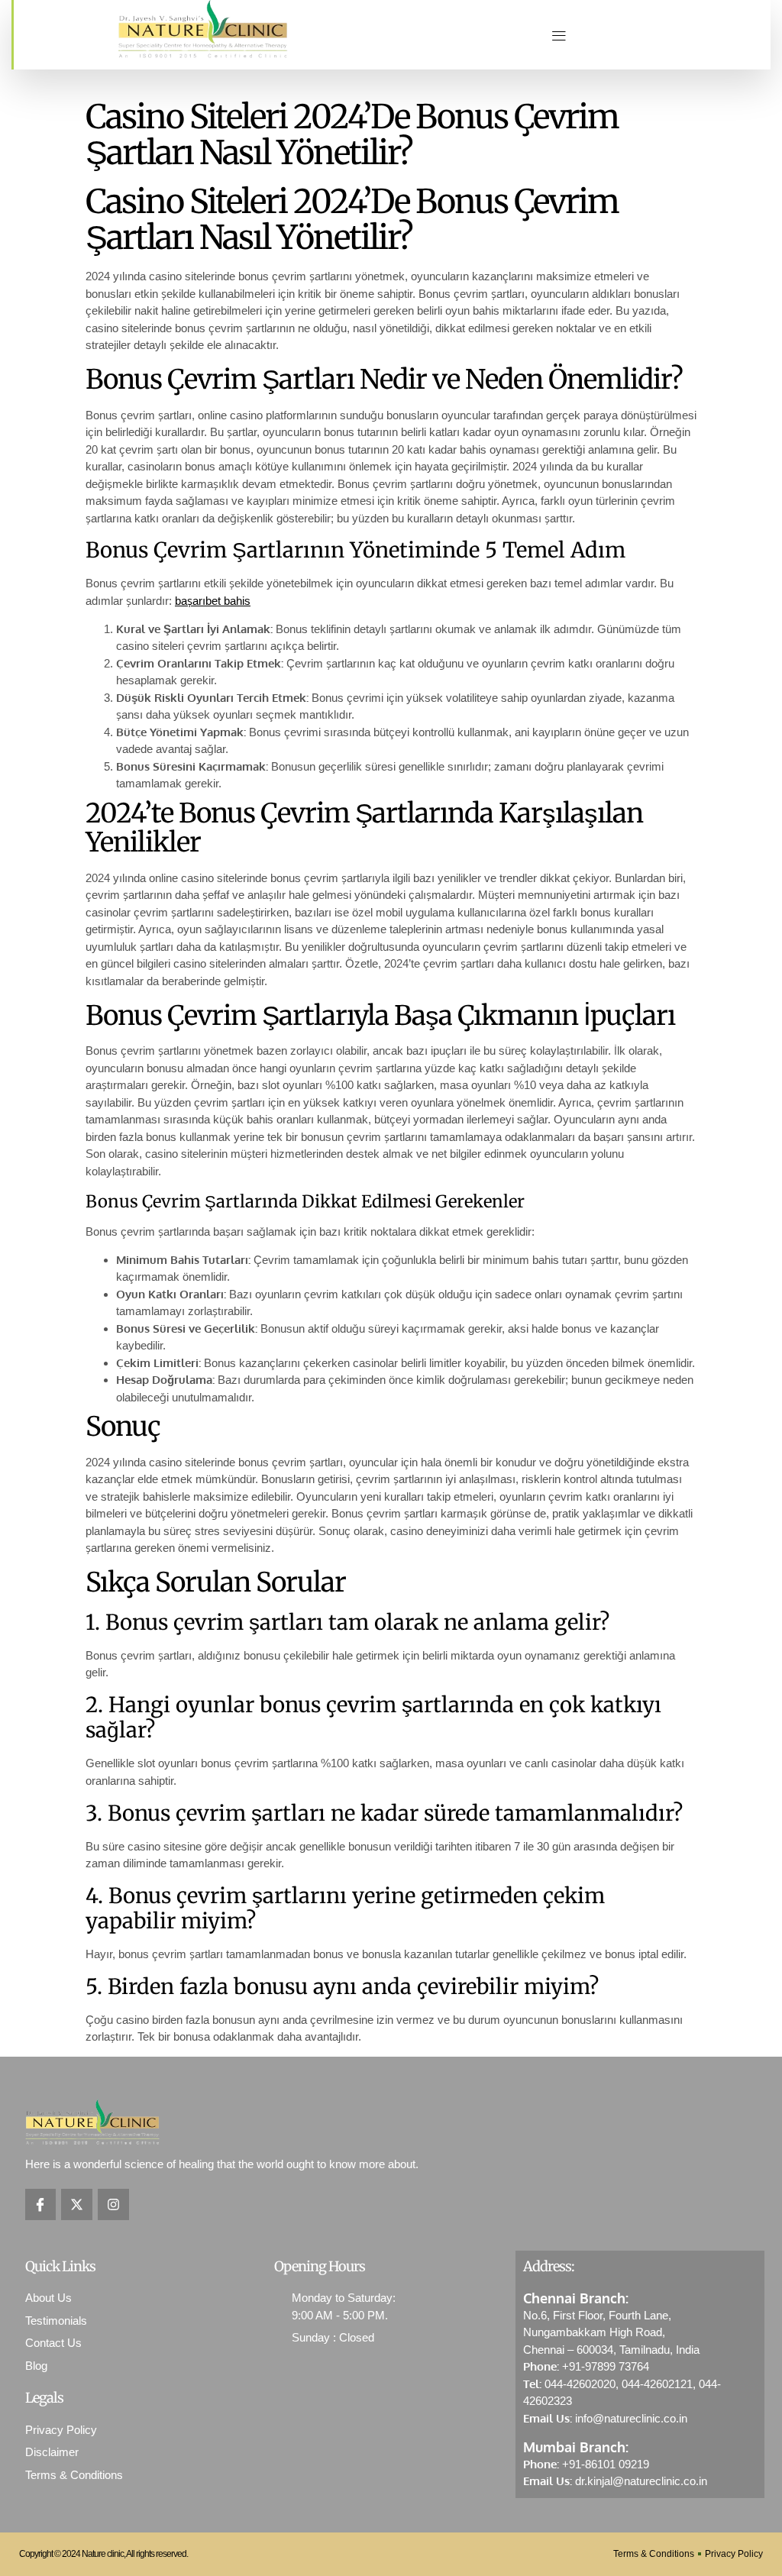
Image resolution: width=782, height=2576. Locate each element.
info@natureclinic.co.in (631, 2418)
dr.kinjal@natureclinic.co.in (641, 2481)
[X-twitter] (77, 2204)
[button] (559, 35)
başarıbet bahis (213, 601)
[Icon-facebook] (41, 2204)
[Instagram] (113, 2204)
